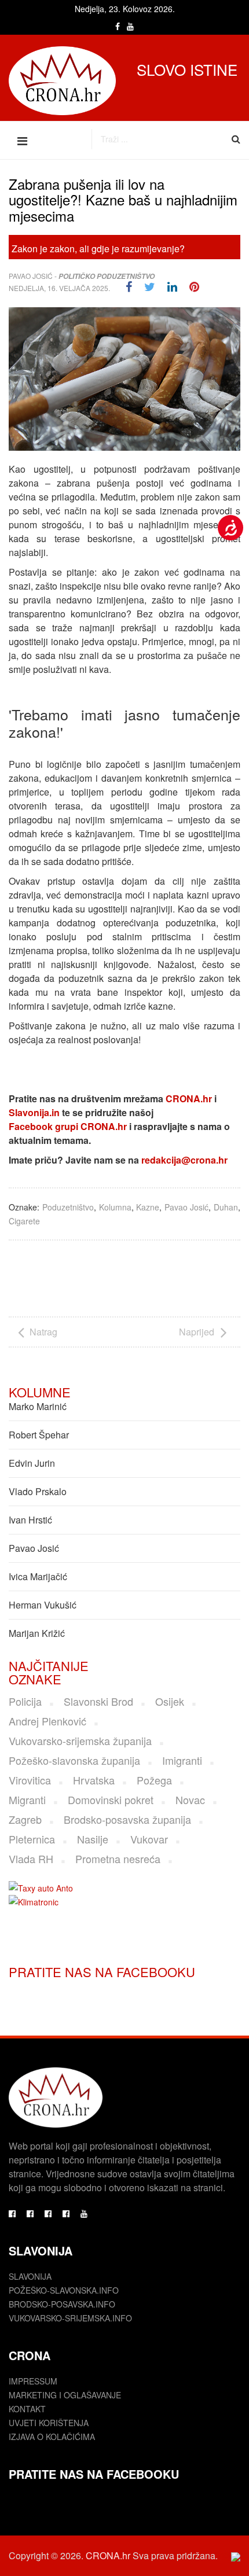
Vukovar (149, 1839)
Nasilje (93, 1839)
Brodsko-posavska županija (127, 1819)
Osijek (170, 1701)
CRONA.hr (189, 1099)
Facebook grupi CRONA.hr (68, 1126)
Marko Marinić (38, 1406)
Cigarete (24, 1221)
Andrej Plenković (47, 1721)
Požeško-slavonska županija (74, 1760)
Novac (190, 1799)
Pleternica (32, 1839)
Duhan (226, 1207)
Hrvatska (94, 1780)
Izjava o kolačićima (52, 2437)
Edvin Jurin (32, 1463)
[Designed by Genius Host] (236, 2556)
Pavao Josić (31, 276)
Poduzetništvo (68, 1207)
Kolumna (115, 1207)
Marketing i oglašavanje (65, 2395)
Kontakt (27, 2409)
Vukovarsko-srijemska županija (80, 1740)
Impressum (33, 2381)
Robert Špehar (39, 1435)
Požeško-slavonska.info (64, 2290)
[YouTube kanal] (84, 2213)
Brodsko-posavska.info (62, 2304)
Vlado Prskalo (38, 1491)
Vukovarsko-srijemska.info (70, 2318)
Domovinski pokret (111, 1799)
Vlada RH (31, 1859)
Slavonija (30, 2276)
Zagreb (25, 1819)
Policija (25, 1701)
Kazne (148, 1207)
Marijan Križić (37, 1633)
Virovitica (30, 1780)
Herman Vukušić (43, 1605)
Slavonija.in (34, 1112)
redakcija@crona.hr (184, 1160)
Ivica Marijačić (38, 1576)
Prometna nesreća (118, 1859)
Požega (154, 1780)
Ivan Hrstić (30, 1520)
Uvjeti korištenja (49, 2423)
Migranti (27, 1799)
